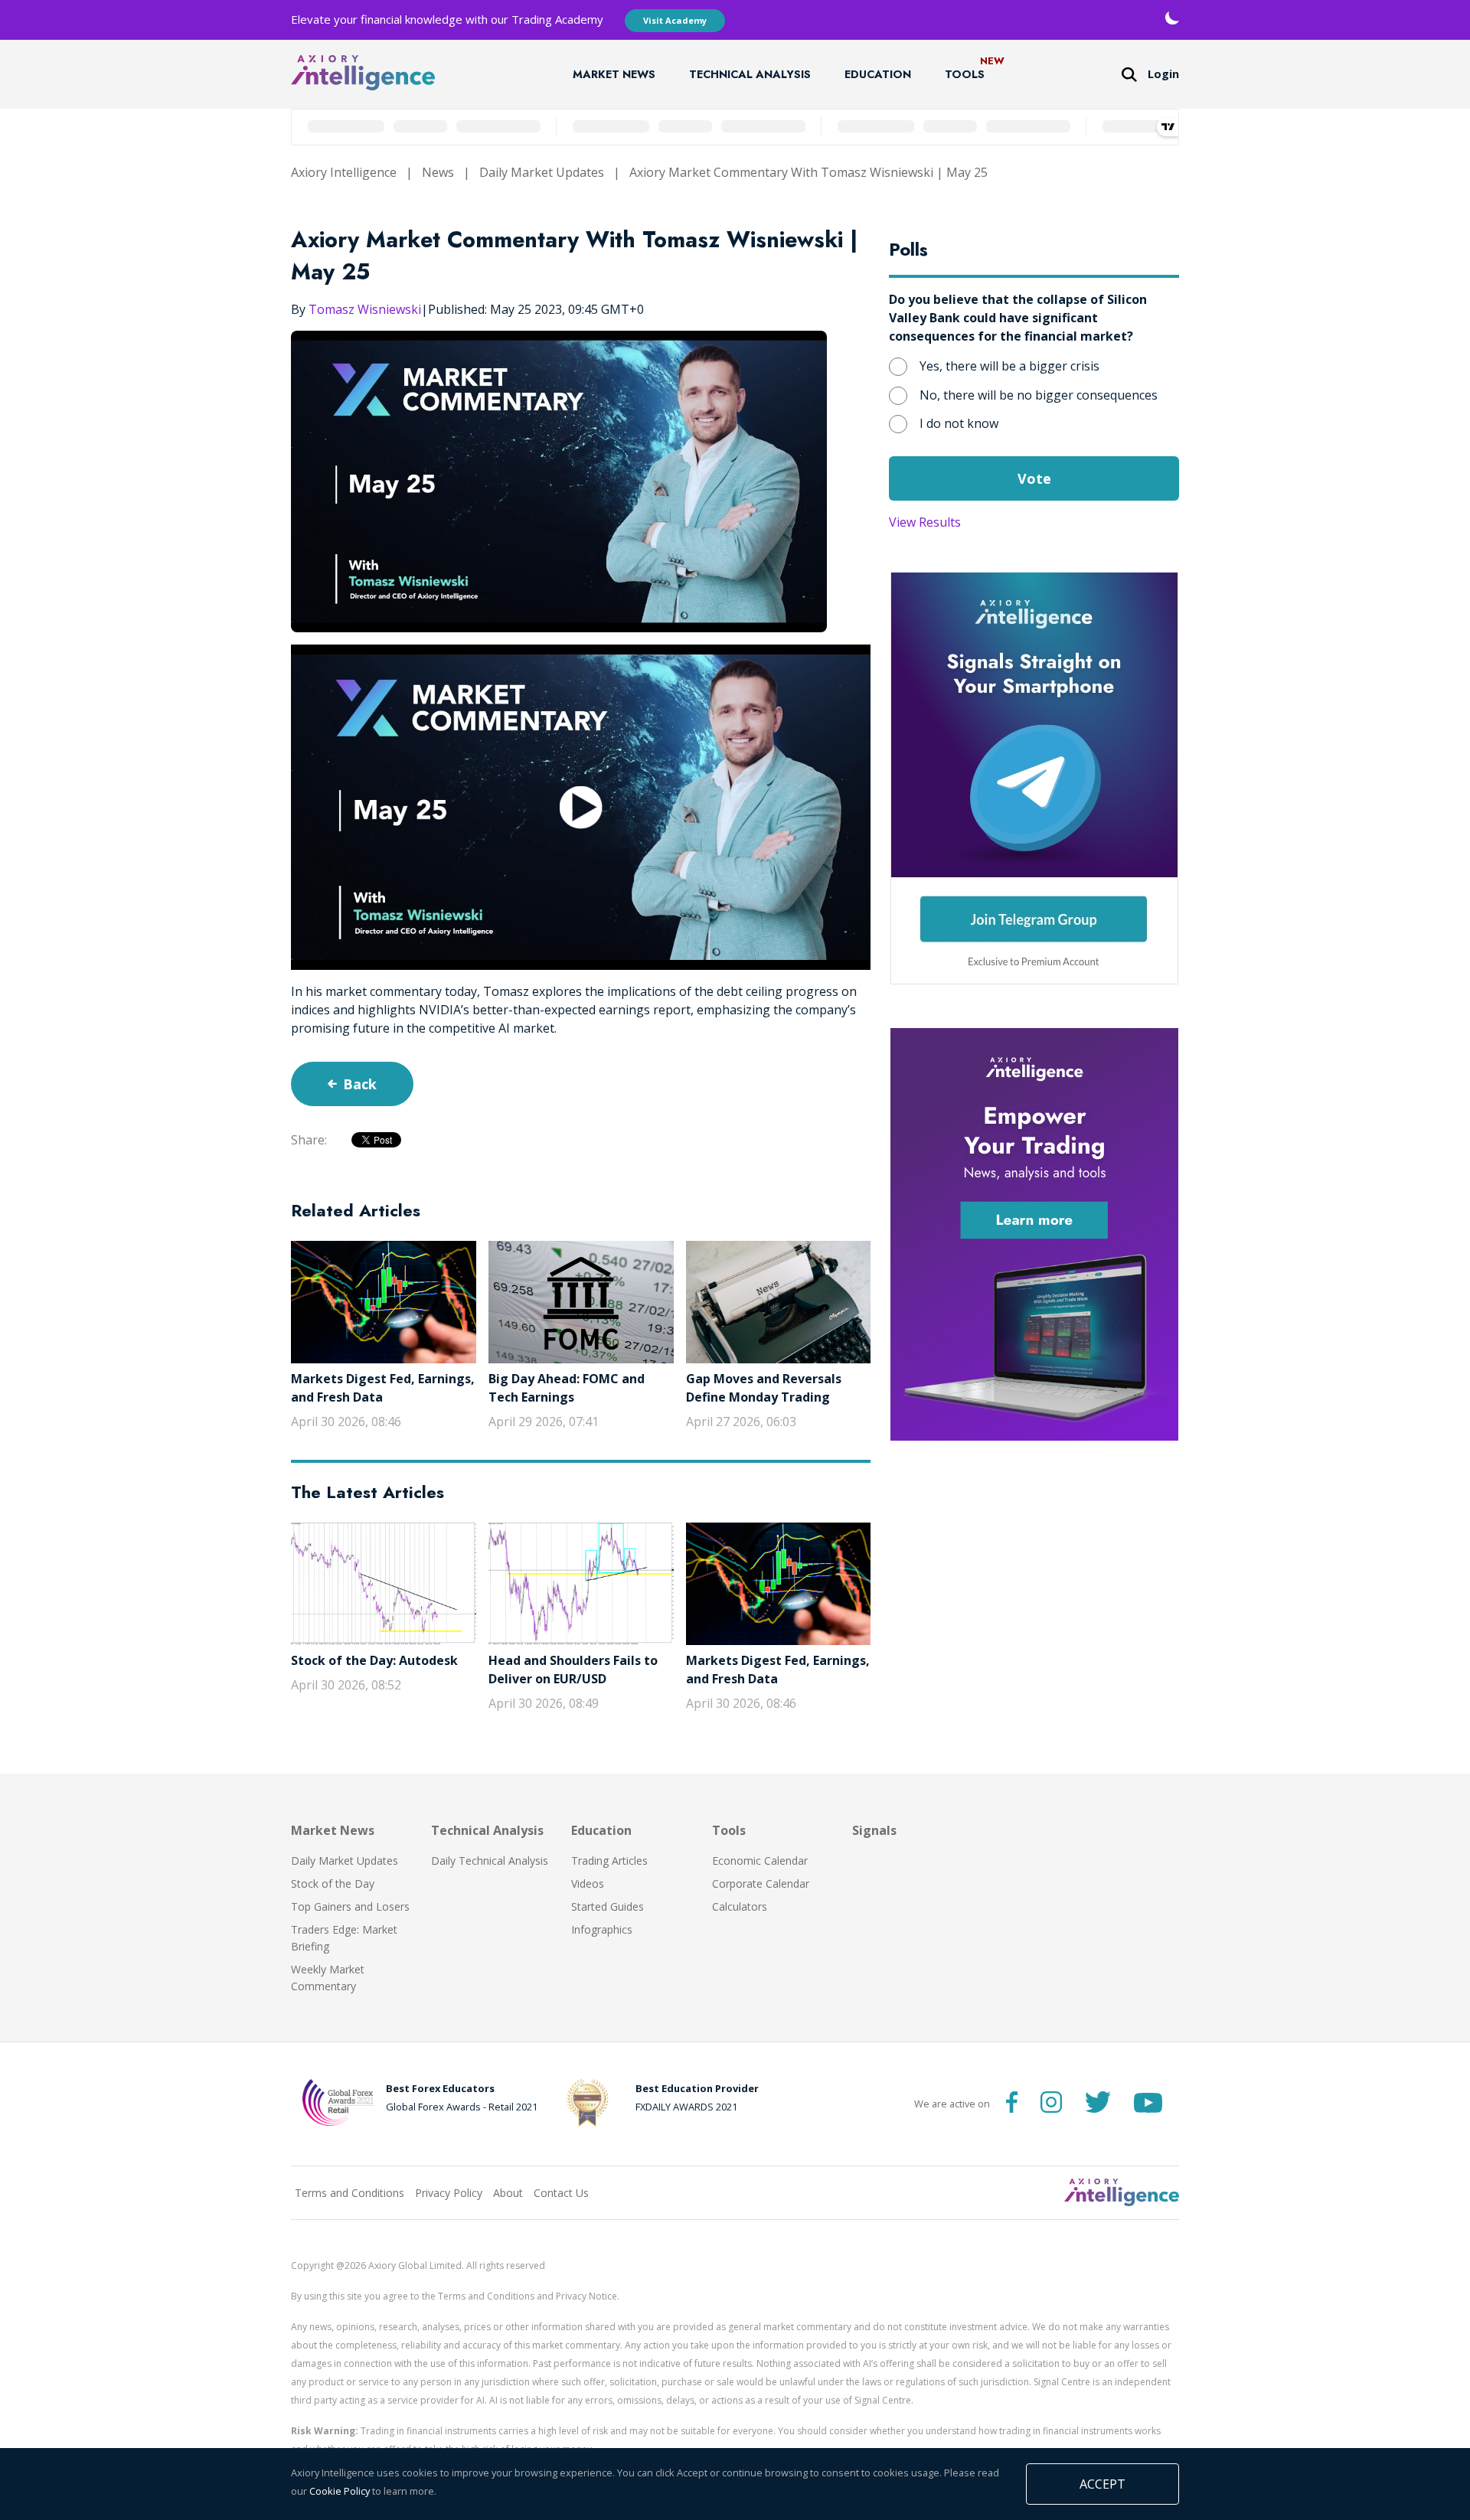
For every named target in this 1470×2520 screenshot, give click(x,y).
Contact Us (561, 2193)
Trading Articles (609, 1861)
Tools (965, 74)
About (508, 2193)
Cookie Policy (340, 2491)
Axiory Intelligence (344, 172)
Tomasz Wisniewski (365, 309)
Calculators (740, 1906)
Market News (614, 74)
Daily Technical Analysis (490, 1861)
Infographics (602, 1929)
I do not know (959, 423)
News (438, 172)
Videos (588, 1883)
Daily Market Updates (542, 172)
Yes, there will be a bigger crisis (1009, 366)
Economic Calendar (760, 1861)
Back (360, 1084)
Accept (1102, 2484)
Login (1163, 74)
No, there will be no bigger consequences (1039, 395)
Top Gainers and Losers (350, 1906)
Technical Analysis (750, 74)
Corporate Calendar (761, 1883)
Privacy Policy (449, 2193)
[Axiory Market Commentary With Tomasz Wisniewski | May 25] (581, 807)
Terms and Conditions (350, 2193)
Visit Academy (675, 20)
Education (878, 74)
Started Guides (608, 1906)
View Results (925, 522)
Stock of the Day (333, 1883)
